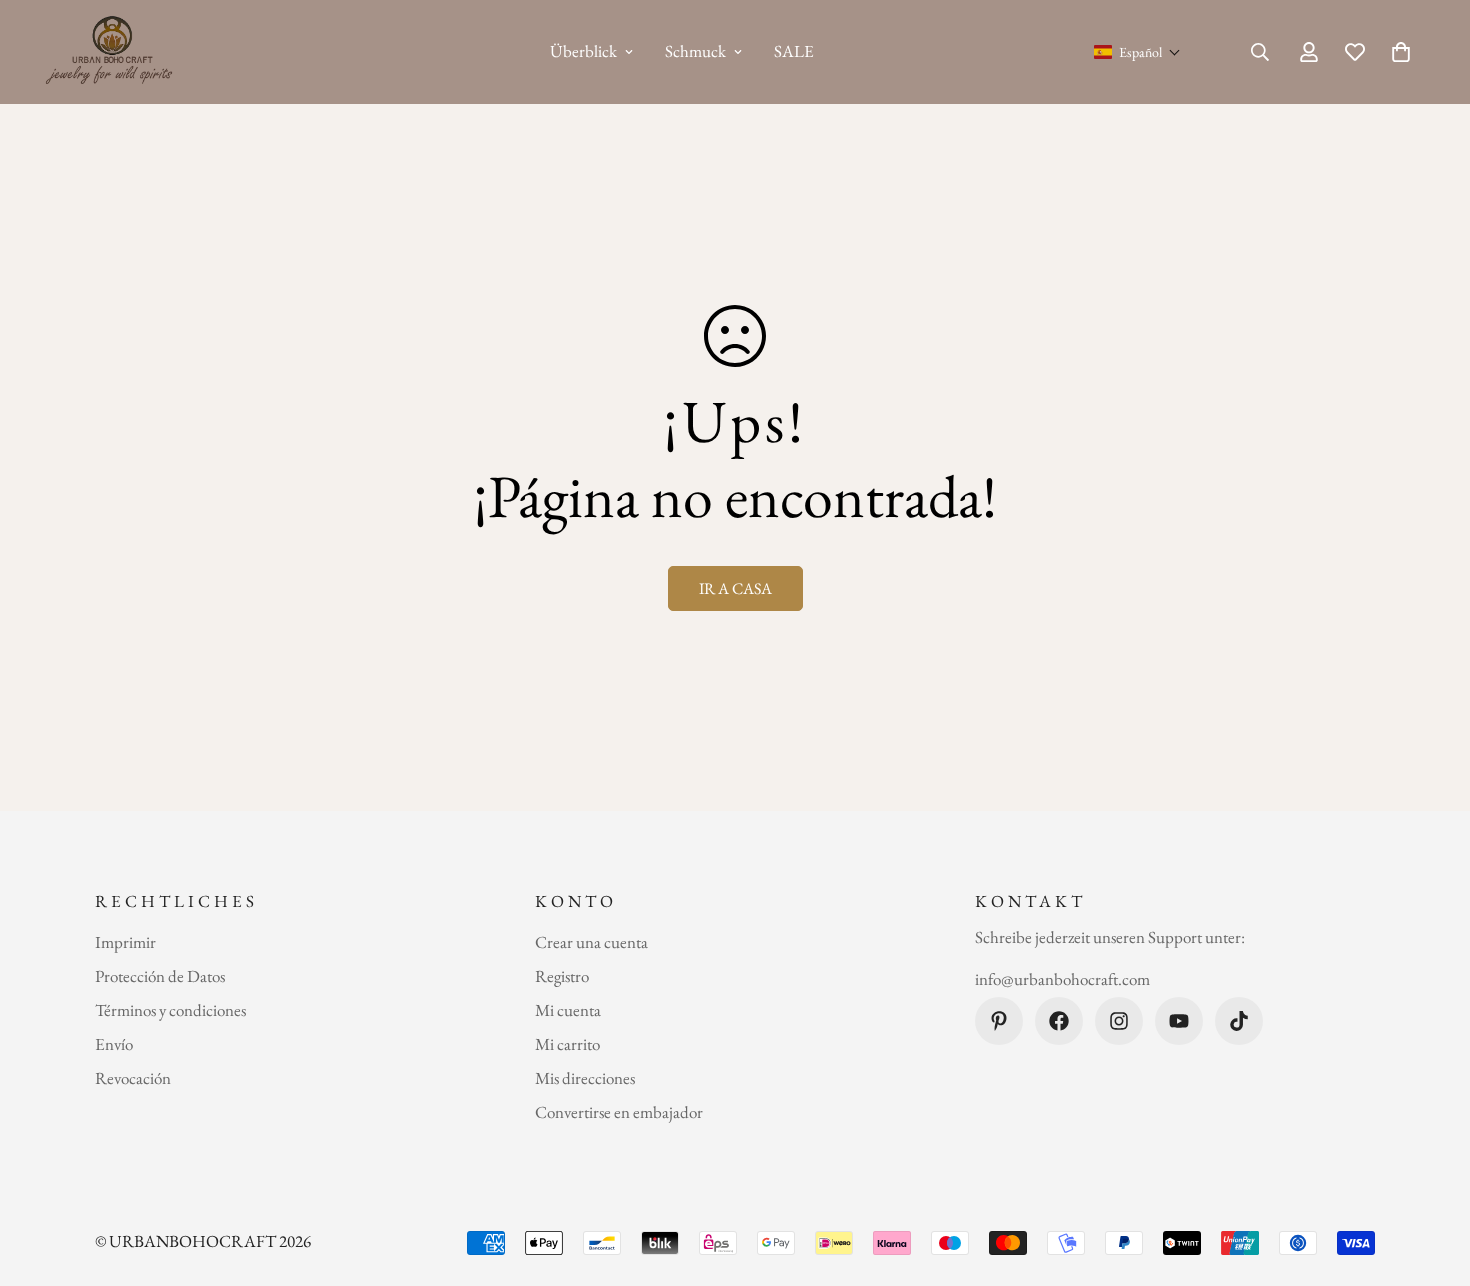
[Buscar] (1260, 52)
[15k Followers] (1119, 1021)
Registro (562, 976)
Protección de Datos (160, 976)
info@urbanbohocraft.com (1062, 979)
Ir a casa (735, 588)
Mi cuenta (568, 1010)
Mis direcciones (585, 1078)
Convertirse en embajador (619, 1112)
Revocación (133, 1078)
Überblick (583, 51)
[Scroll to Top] (1431, 1177)
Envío (114, 1044)
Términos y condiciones (170, 1010)
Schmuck (695, 51)
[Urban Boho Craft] (112, 52)
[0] (1401, 52)
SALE (794, 51)
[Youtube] (1179, 1021)
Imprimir (125, 942)
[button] (1137, 52)
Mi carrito (567, 1044)
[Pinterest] (999, 1021)
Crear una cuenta (591, 942)
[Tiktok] (1239, 1021)
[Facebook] (1059, 1021)
